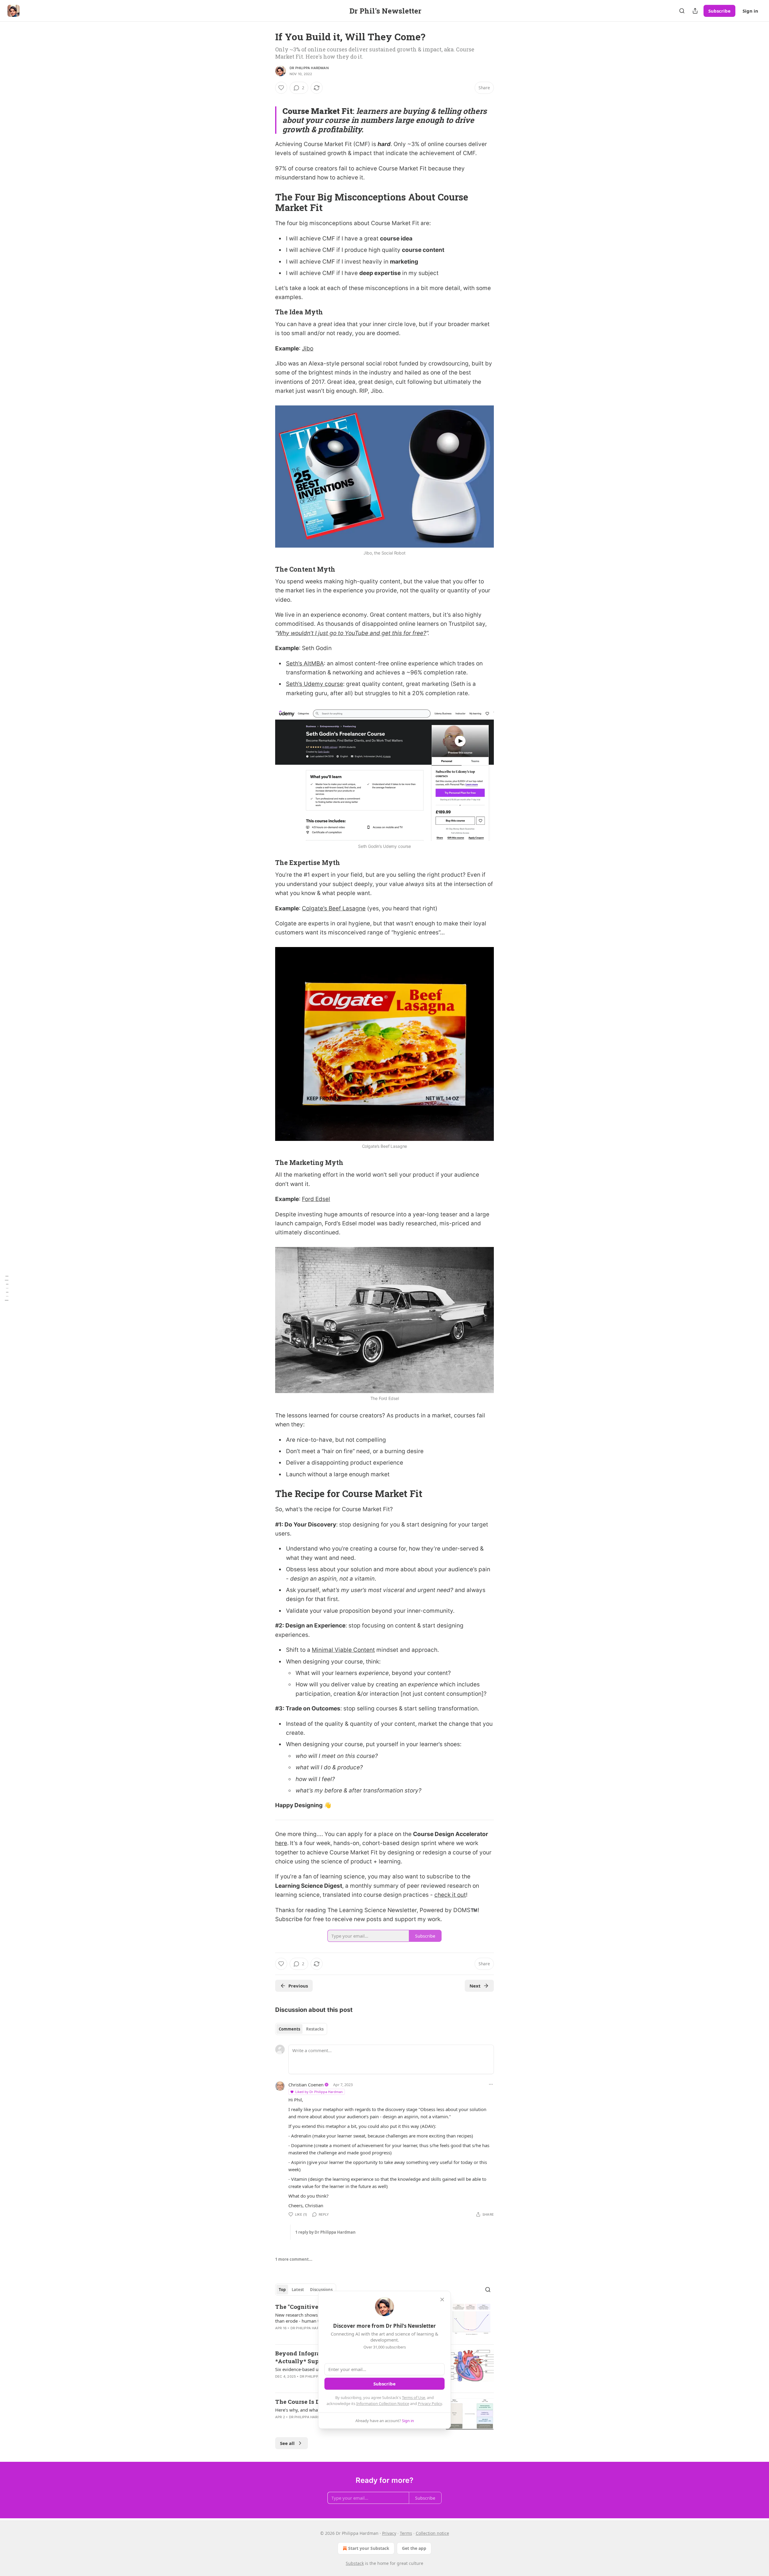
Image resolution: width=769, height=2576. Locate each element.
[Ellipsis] (491, 2084)
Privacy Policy (430, 2403)
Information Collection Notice (383, 2403)
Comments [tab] (289, 2029)
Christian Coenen (306, 2085)
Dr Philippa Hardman (309, 68)
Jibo (308, 348)
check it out (450, 1895)
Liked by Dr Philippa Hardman (319, 2092)
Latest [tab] (298, 2290)
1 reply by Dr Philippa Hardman (325, 2232)
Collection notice (432, 2533)
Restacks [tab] (315, 2029)
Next (475, 1986)
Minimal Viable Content (343, 1650)
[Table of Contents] (7, 1288)
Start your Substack (369, 2548)
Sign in (750, 11)
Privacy (389, 2533)
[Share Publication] (695, 11)
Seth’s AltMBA (305, 663)
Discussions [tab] (321, 2290)
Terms (406, 2533)
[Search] (682, 11)
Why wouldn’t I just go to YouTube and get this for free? (352, 633)
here (281, 1843)
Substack (355, 2563)
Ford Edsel (316, 1199)
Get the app (414, 2548)
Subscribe (719, 11)
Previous (298, 1986)
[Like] (281, 88)
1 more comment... (294, 2259)
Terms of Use (413, 2397)
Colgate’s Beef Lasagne (334, 908)
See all (287, 2443)
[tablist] (301, 2029)
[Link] (267, 202)
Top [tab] (282, 2290)
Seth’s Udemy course (315, 684)
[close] (442, 2299)
